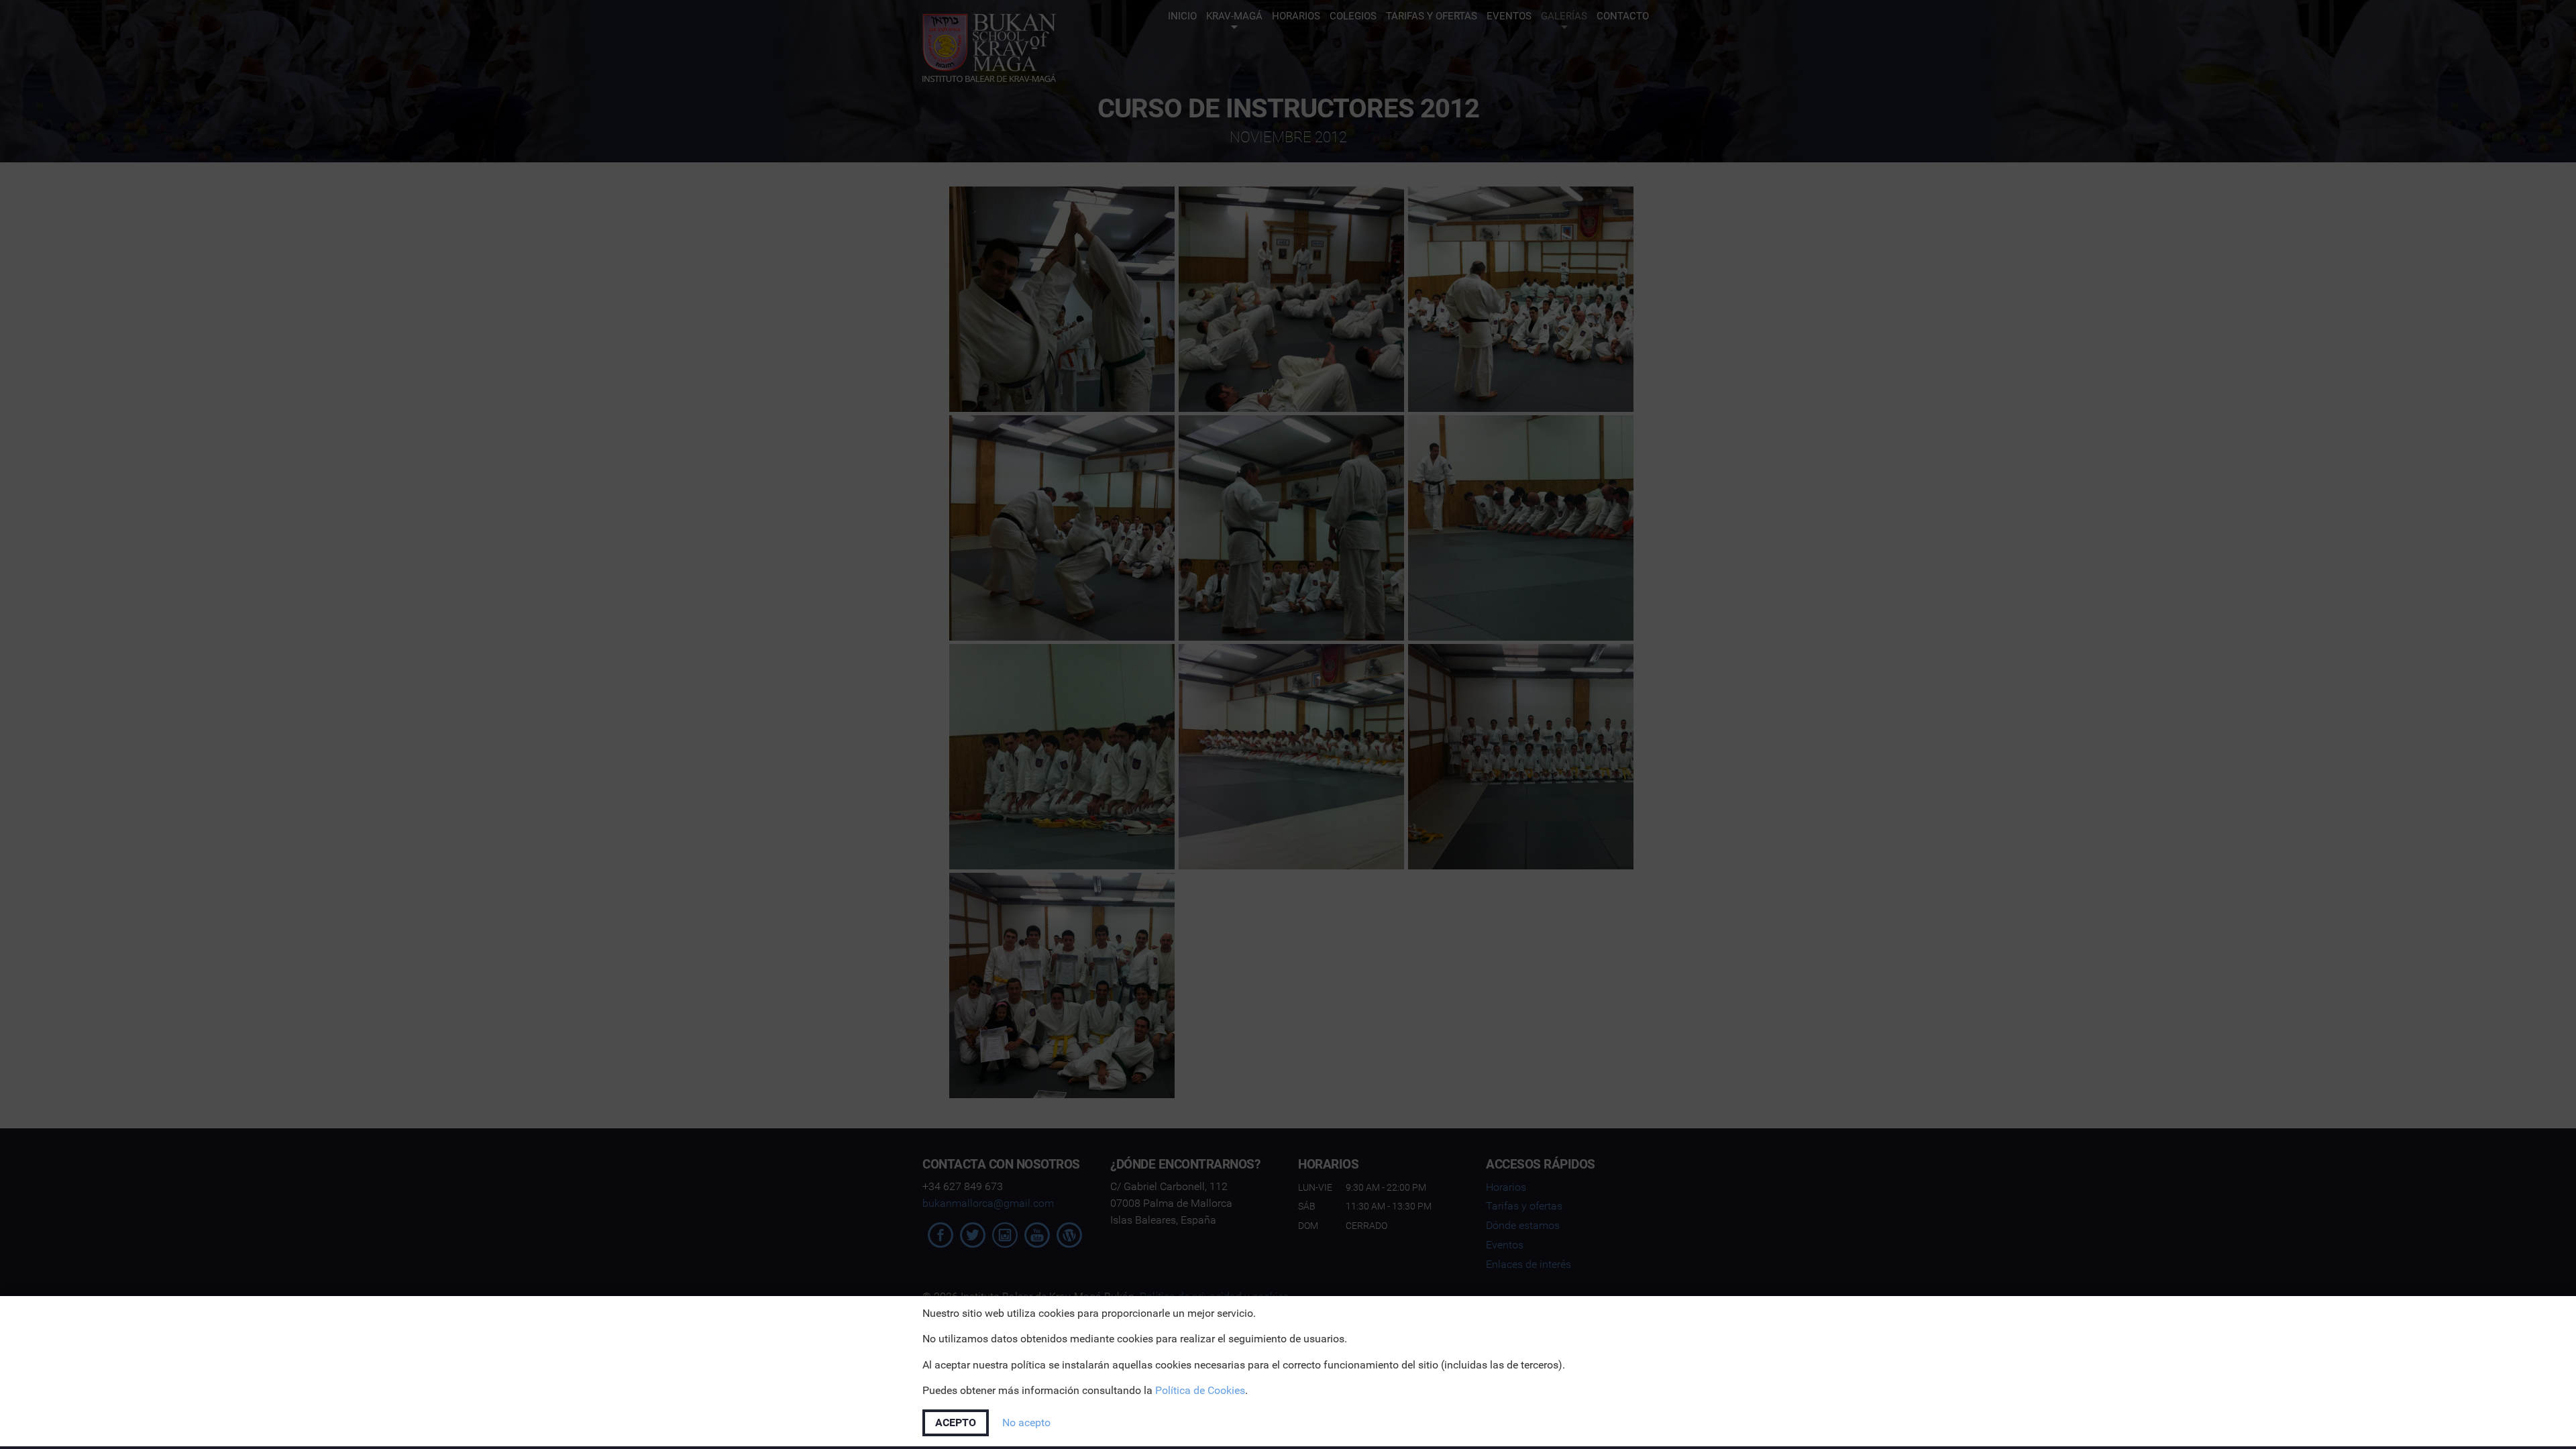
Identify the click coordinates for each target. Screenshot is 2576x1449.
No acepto (1026, 1423)
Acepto (956, 1423)
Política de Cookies (1200, 1390)
